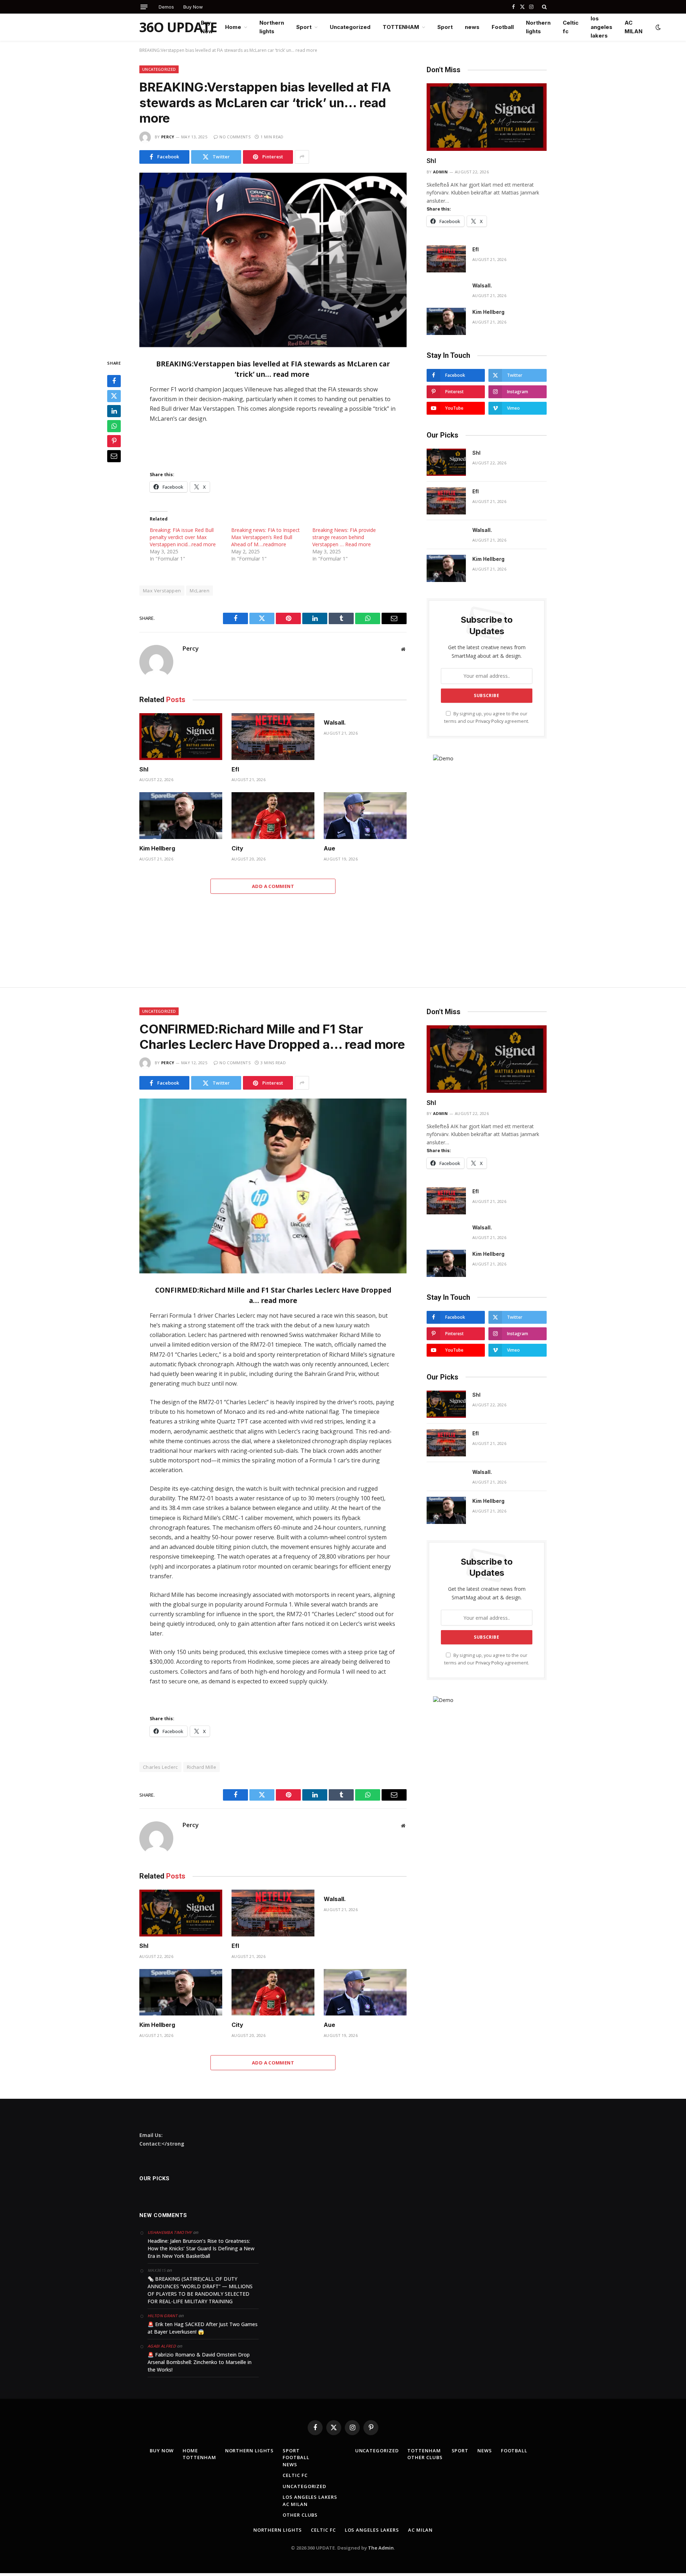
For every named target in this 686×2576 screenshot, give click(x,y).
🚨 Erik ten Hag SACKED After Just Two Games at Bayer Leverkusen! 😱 (203, 2328)
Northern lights (272, 27)
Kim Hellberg (157, 848)
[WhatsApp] (114, 426)
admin (441, 172)
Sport (304, 27)
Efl (235, 769)
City (237, 848)
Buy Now (193, 7)
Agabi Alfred (162, 2346)
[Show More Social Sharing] (302, 157)
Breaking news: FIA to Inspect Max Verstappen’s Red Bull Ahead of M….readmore (265, 537)
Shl (144, 769)
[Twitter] (114, 396)
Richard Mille (202, 1767)
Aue (329, 848)
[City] (273, 816)
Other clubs (300, 2515)
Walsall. (335, 722)
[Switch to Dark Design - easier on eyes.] (657, 27)
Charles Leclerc (160, 1767)
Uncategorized (350, 27)
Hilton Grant (162, 2316)
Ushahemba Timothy (170, 2232)
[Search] (544, 7)
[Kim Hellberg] (181, 816)
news (472, 27)
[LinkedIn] (114, 411)
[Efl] (273, 737)
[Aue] (365, 816)
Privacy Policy (489, 721)
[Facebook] (114, 381)
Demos (166, 7)
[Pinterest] (114, 441)
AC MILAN (633, 27)
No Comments (235, 137)
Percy (168, 137)
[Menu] (144, 7)
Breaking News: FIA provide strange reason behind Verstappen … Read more (344, 537)
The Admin (381, 2548)
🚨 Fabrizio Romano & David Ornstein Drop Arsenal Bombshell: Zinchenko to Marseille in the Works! (200, 2362)
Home (233, 27)
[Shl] (181, 737)
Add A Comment (273, 886)
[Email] (114, 457)
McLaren (200, 591)
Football (503, 27)
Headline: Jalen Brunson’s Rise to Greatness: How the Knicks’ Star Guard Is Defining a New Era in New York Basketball (201, 2248)
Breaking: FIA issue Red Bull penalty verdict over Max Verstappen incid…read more (183, 537)
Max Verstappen (162, 591)
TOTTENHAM (401, 27)
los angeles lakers (602, 27)
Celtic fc (571, 27)
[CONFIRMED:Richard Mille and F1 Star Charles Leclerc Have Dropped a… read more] (273, 1186)
